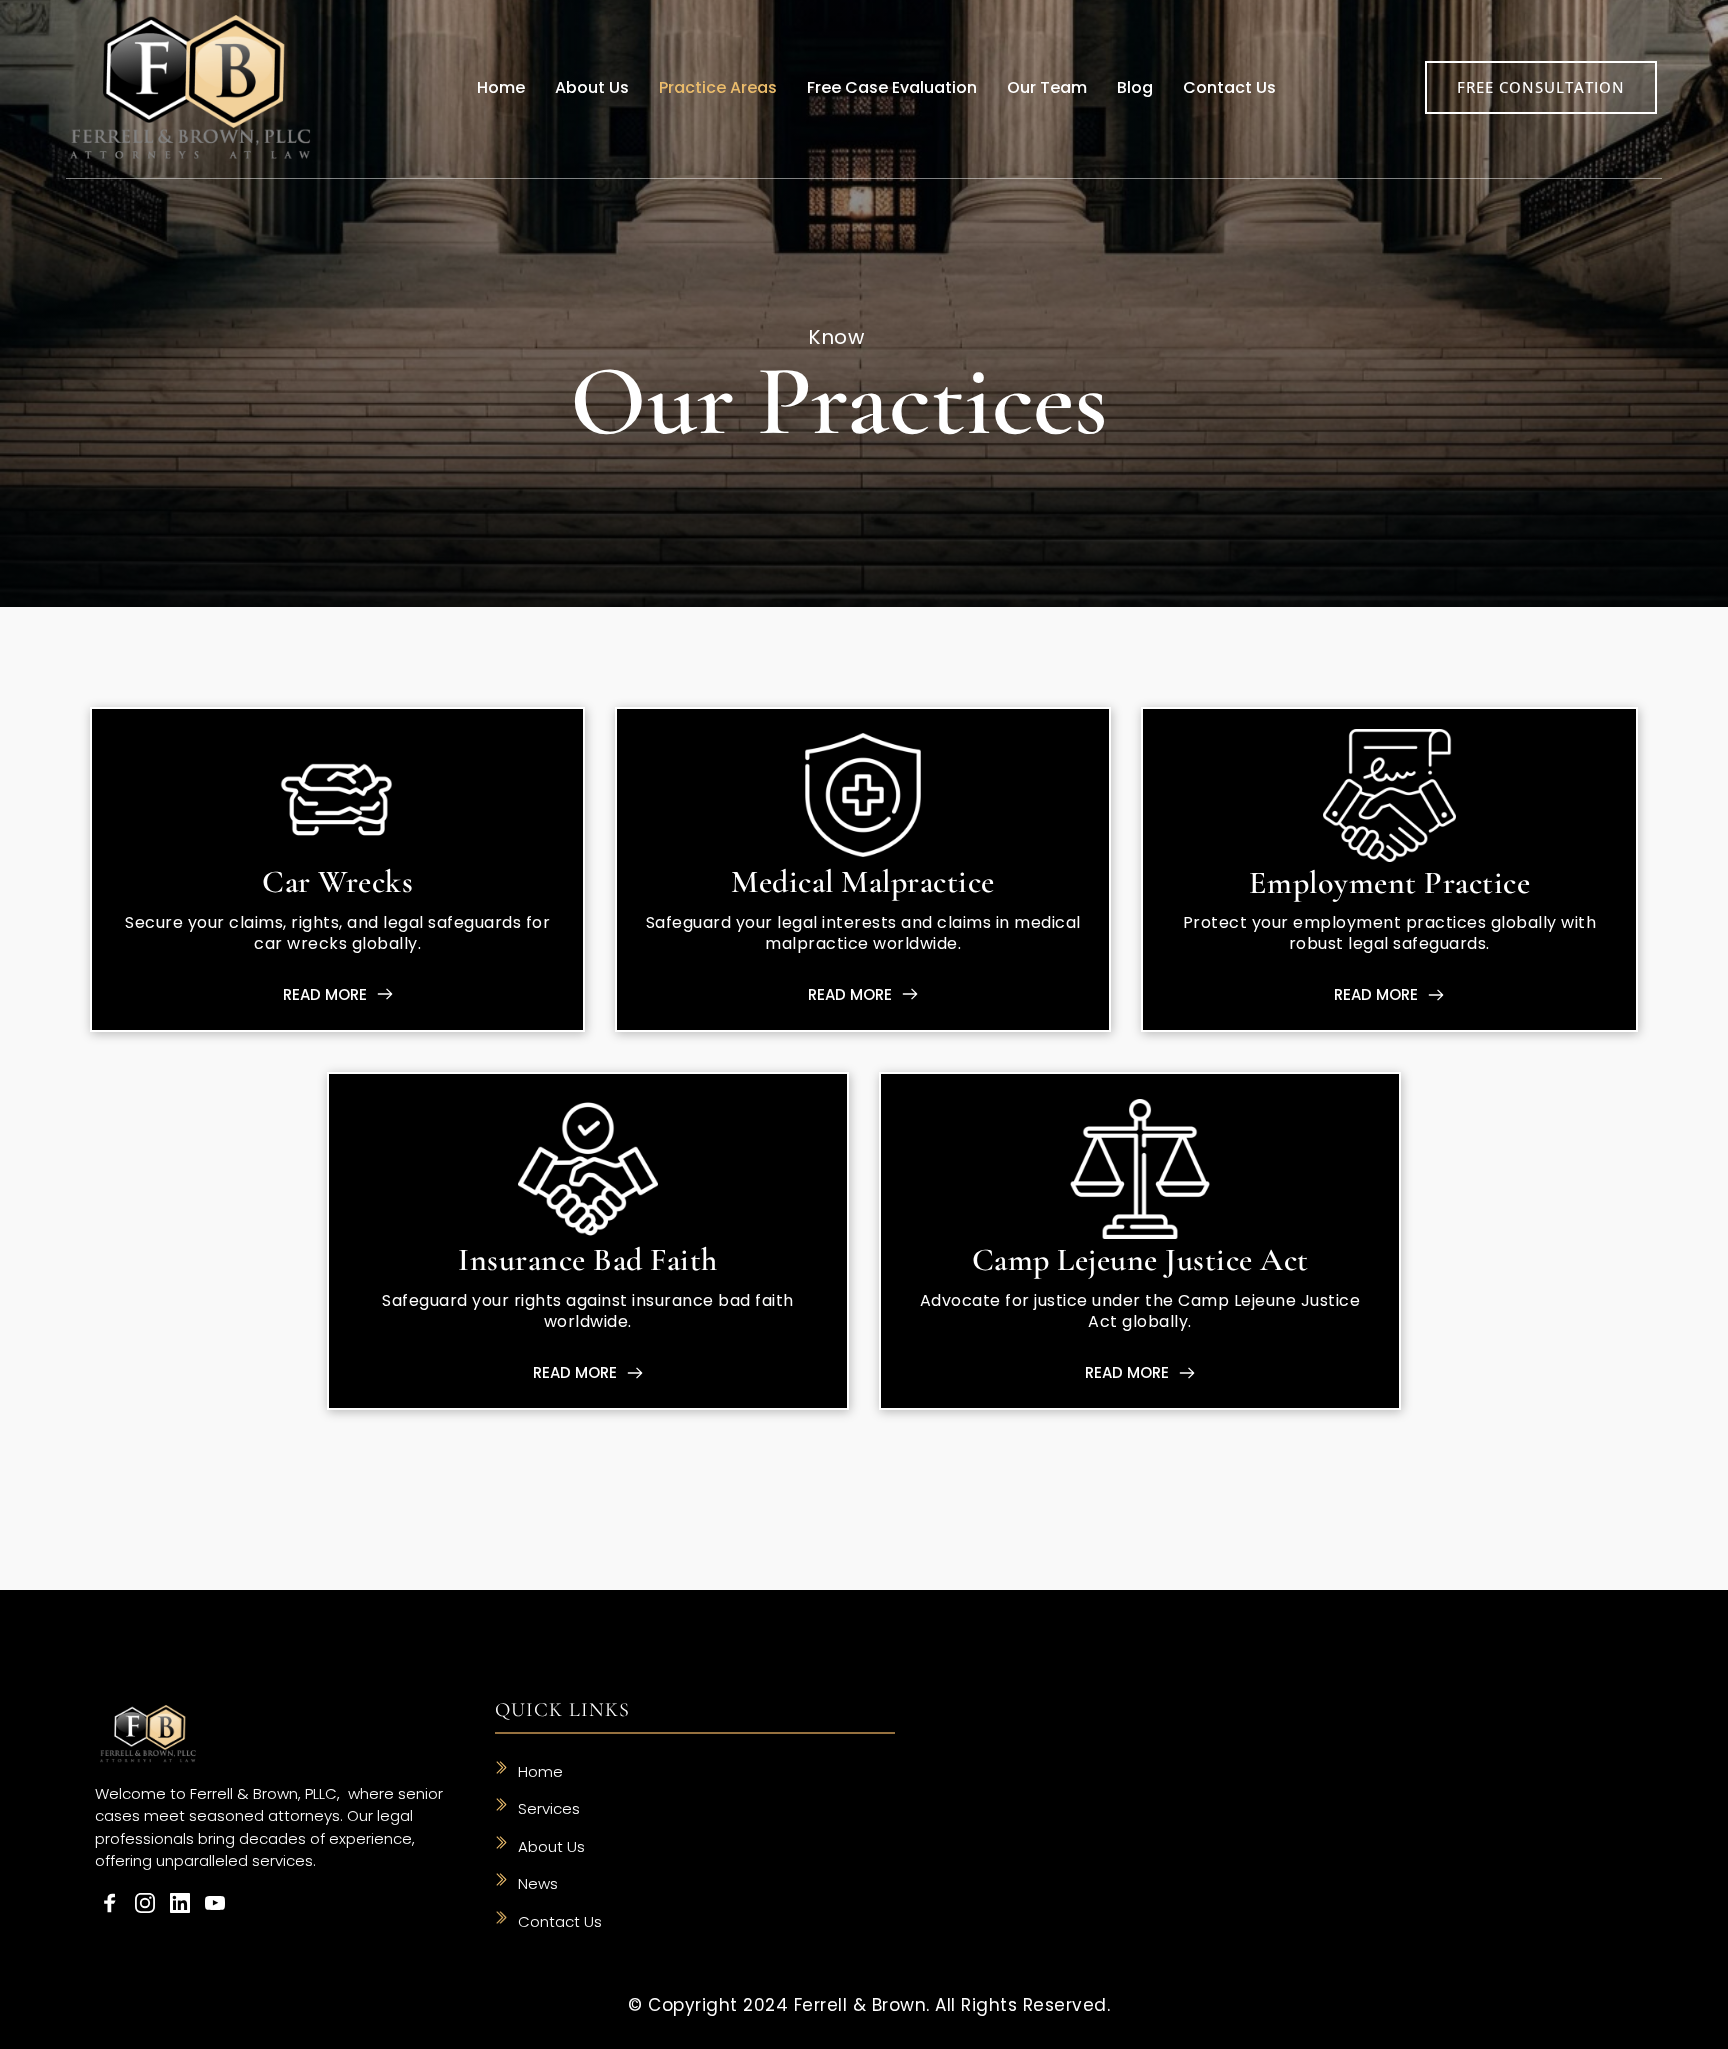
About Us (551, 1846)
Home (542, 1771)
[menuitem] (501, 88)
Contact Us (560, 1921)
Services (549, 1808)
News (538, 1883)
